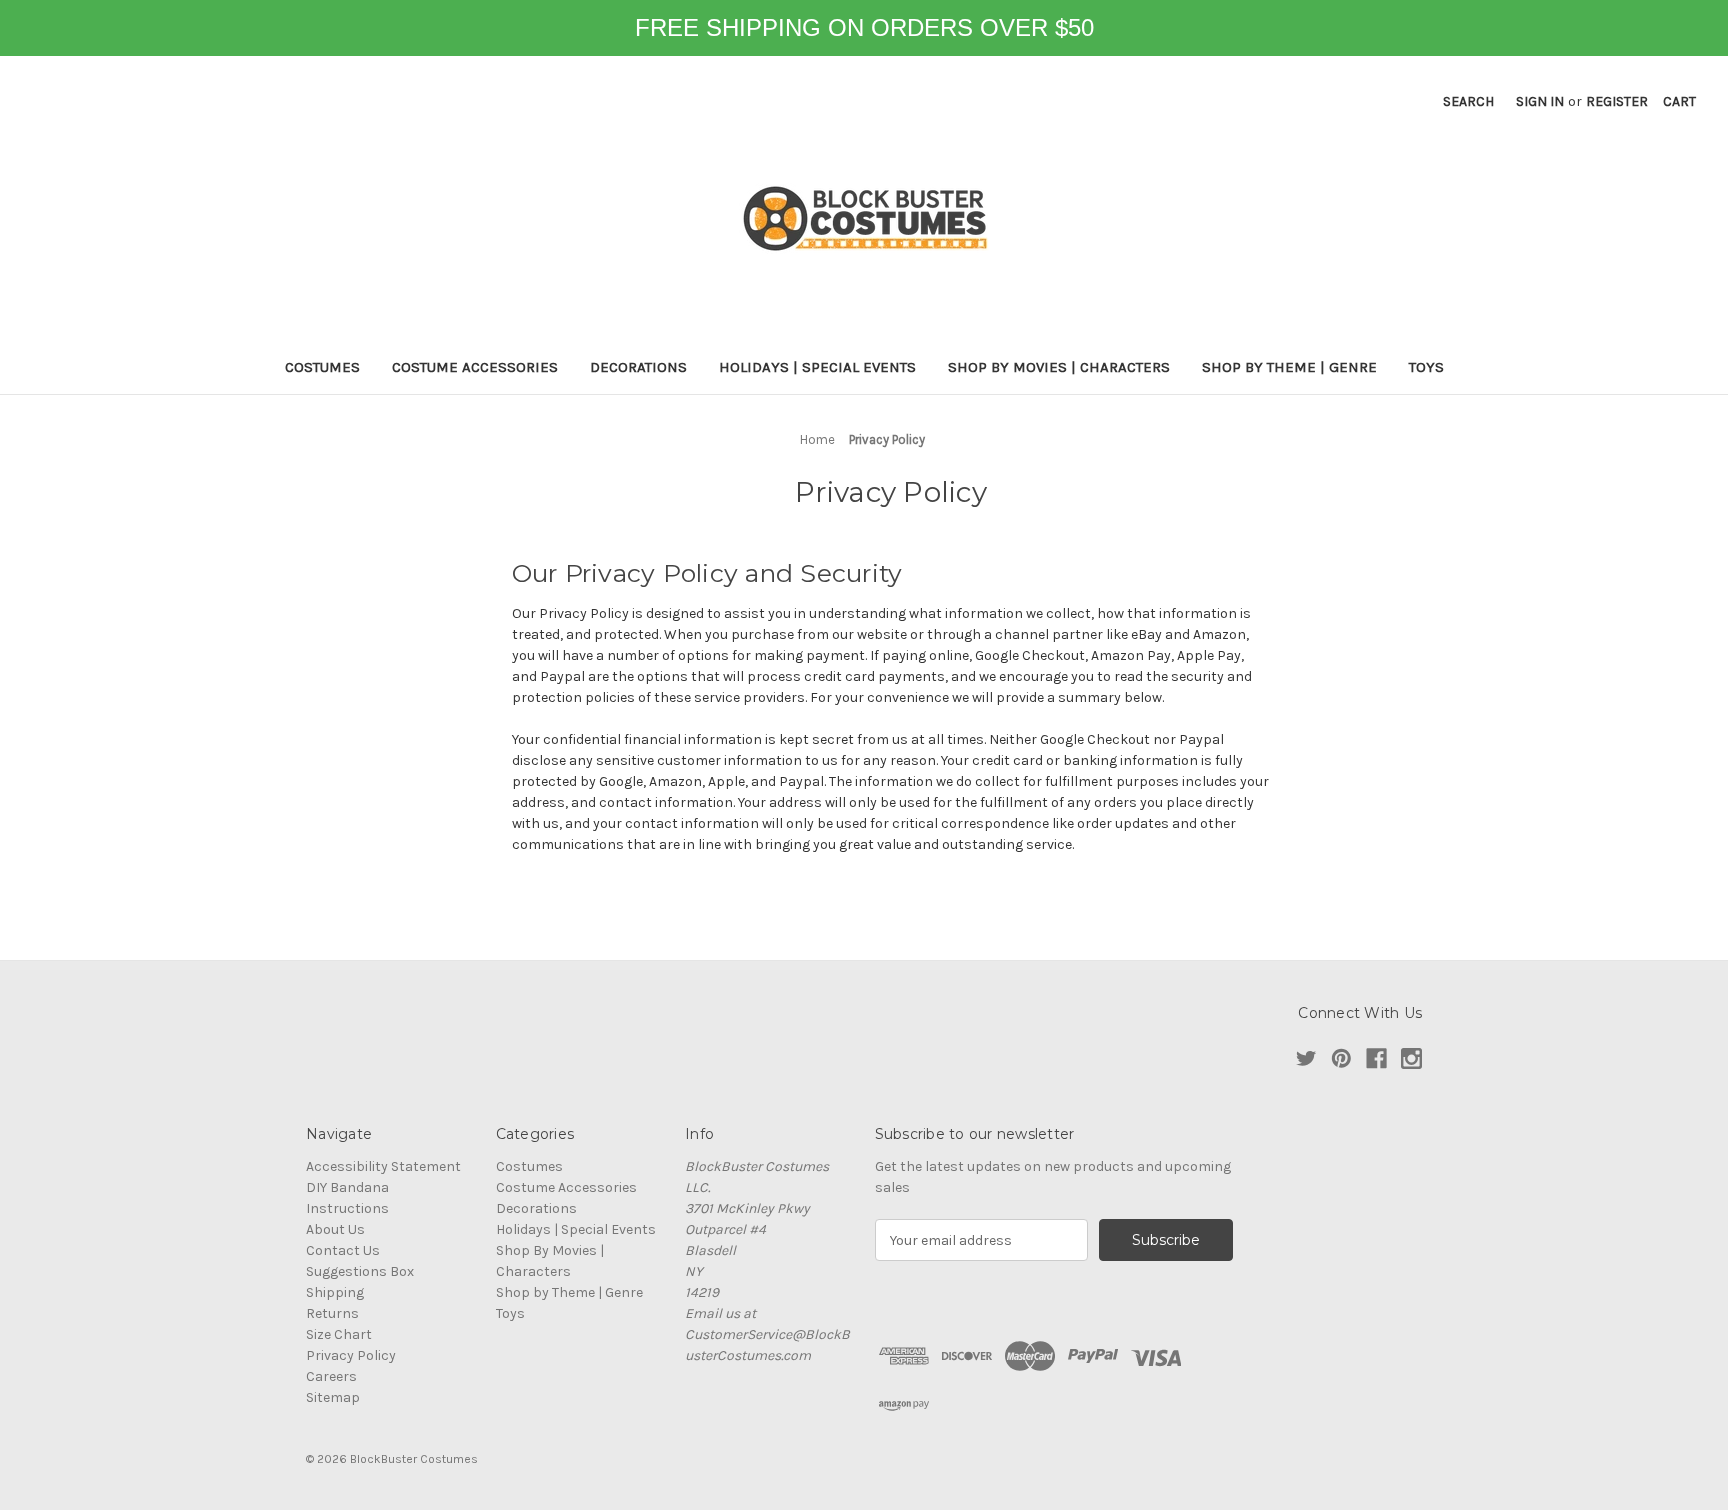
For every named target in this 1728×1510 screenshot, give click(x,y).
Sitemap (333, 1397)
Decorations (638, 367)
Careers (331, 1376)
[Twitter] (1306, 1058)
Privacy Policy (351, 1355)
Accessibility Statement (383, 1166)
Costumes (322, 367)
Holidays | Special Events (817, 367)
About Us (335, 1229)
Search (1468, 101)
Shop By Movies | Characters (1059, 367)
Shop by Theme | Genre (1289, 367)
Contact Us (343, 1250)
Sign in (1540, 101)
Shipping (335, 1292)
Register (1617, 101)
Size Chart (339, 1334)
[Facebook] (1376, 1058)
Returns (332, 1313)
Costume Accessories (475, 367)
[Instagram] (1411, 1058)
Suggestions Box (360, 1271)
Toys (1426, 367)
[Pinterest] (1341, 1058)
